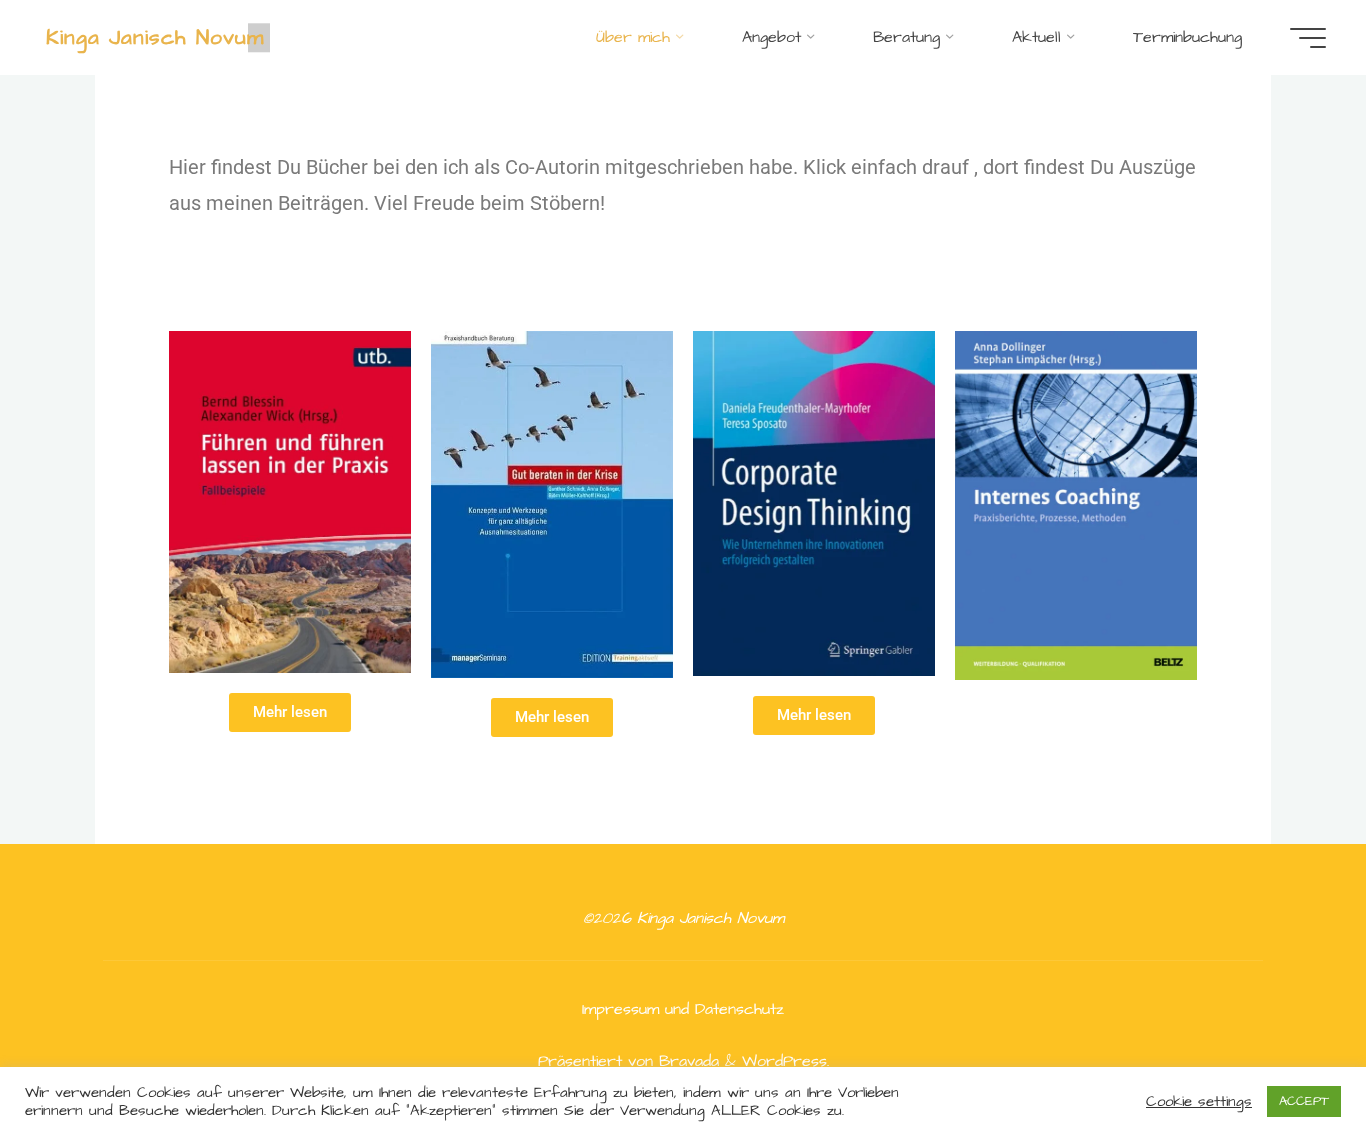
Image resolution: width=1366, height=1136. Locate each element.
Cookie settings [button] (1199, 1102)
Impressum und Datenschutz (683, 1009)
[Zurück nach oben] (1288, 1058)
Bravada (686, 1061)
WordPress (784, 1061)
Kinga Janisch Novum (155, 37)
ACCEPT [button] (1304, 1101)
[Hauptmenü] (1308, 38)
